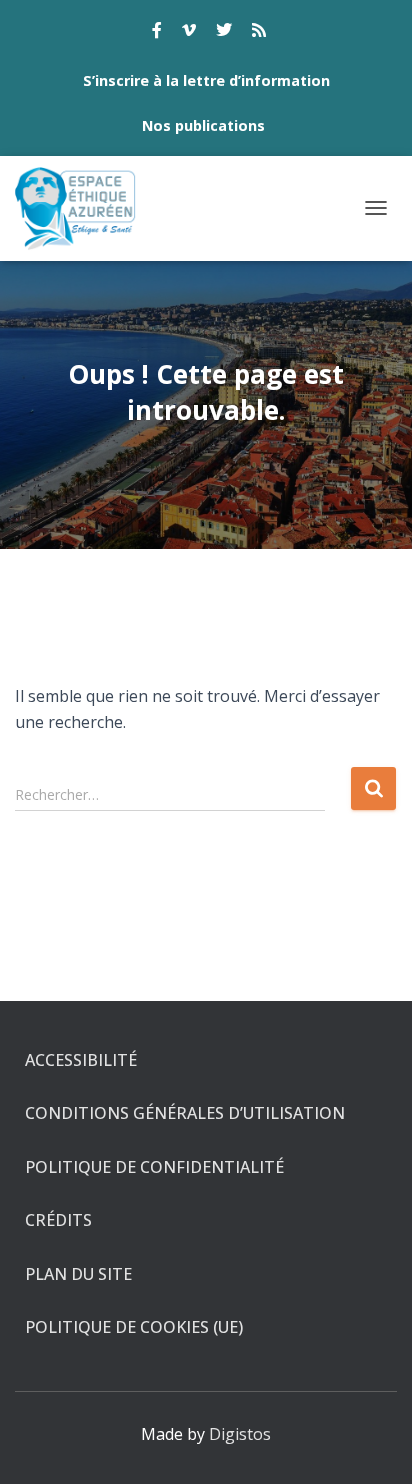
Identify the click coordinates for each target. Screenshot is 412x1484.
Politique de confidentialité (154, 1167)
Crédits (58, 1220)
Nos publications (203, 125)
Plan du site (78, 1274)
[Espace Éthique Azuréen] (83, 208)
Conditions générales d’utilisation (185, 1113)
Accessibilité (81, 1060)
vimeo (189, 33)
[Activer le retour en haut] (372, 1444)
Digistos (240, 1434)
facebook (157, 33)
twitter (224, 33)
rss (259, 33)
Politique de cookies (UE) (134, 1327)
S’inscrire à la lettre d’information (206, 80)
